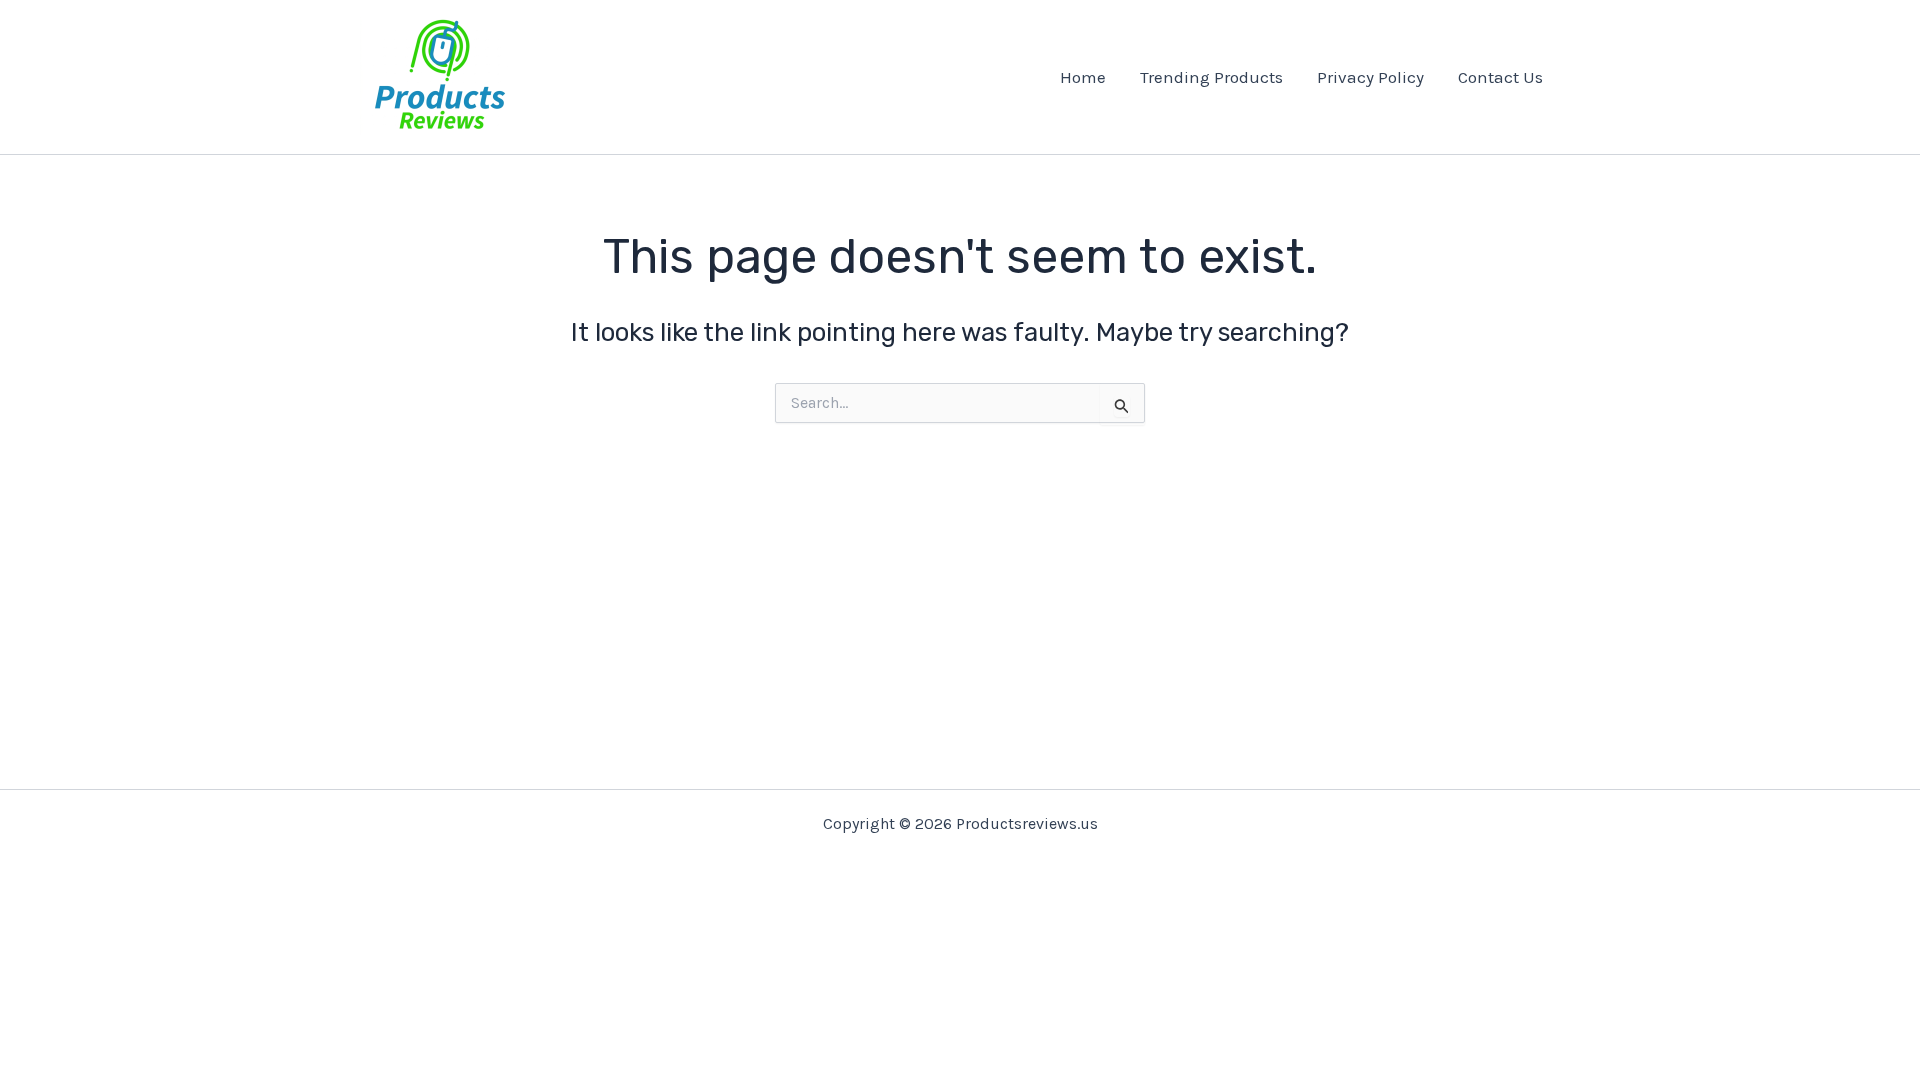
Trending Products (1211, 77)
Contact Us (1500, 77)
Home (1083, 77)
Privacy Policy (1370, 77)
